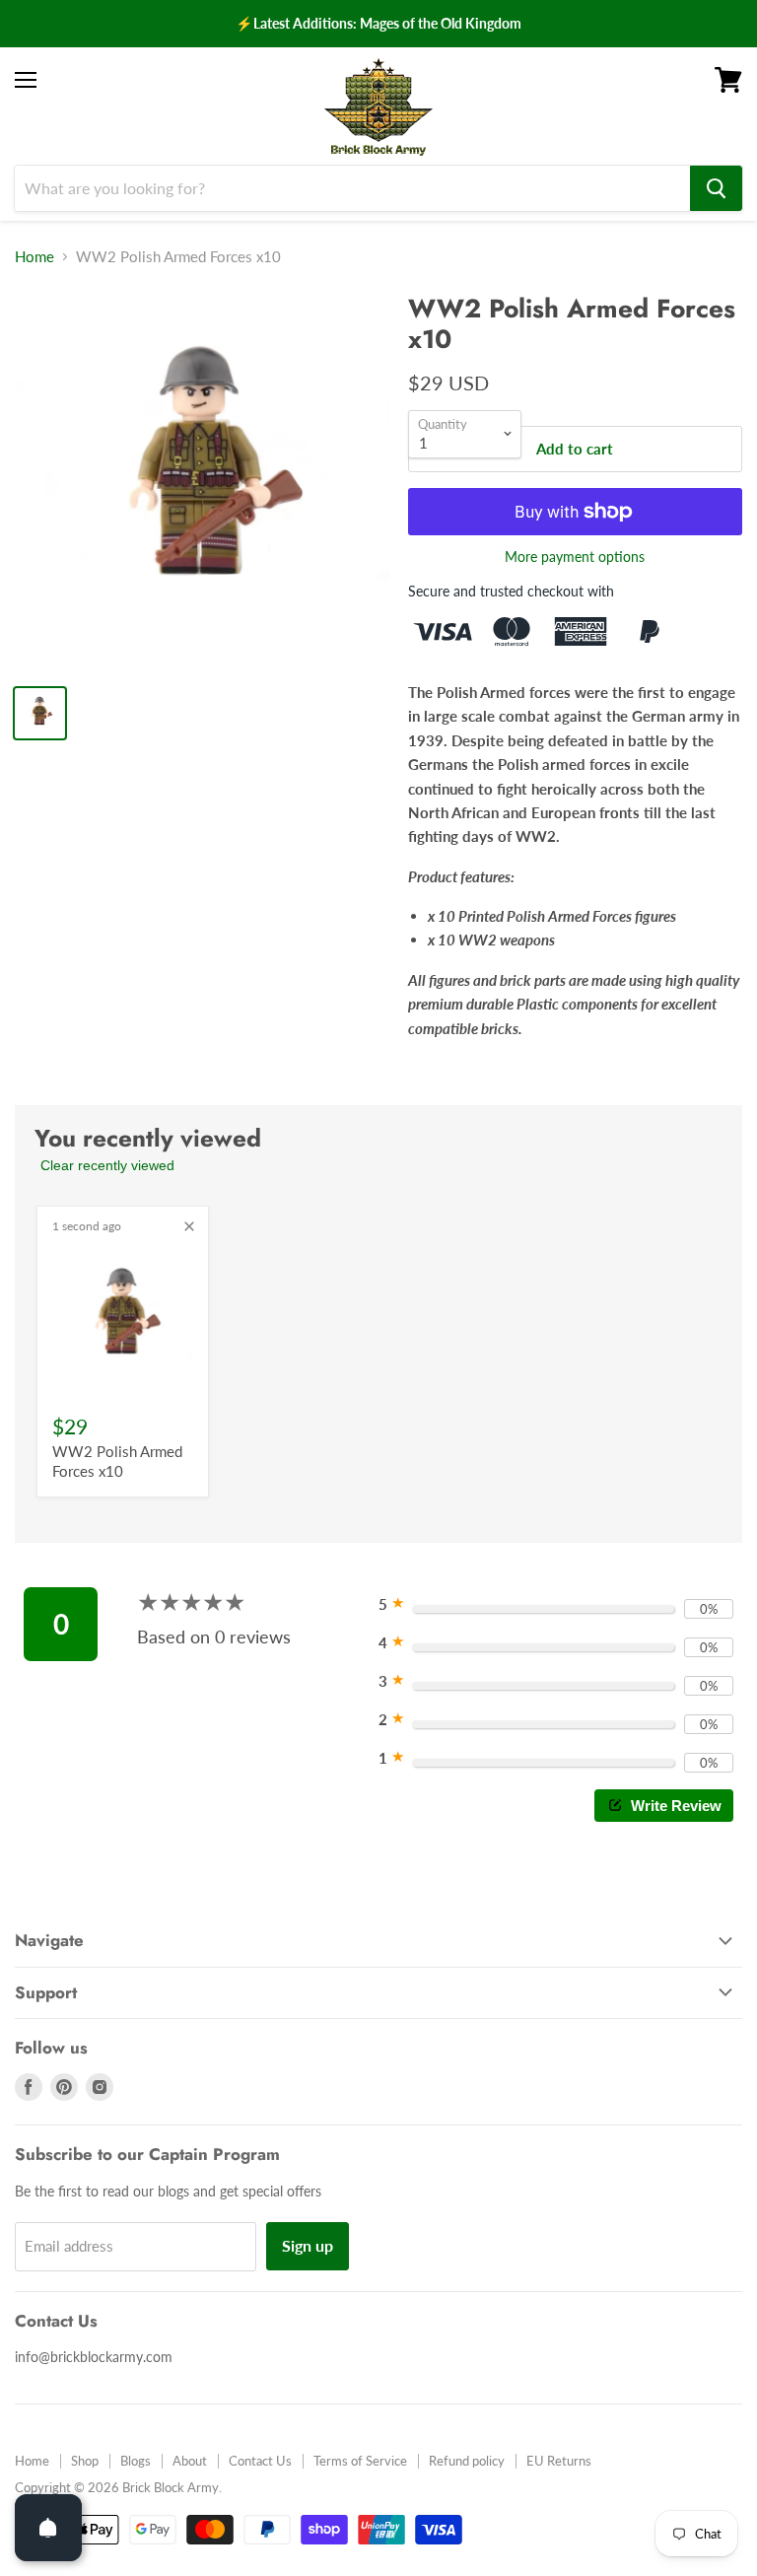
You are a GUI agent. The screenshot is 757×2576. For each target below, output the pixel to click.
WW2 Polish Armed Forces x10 (117, 1461)
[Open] (48, 2528)
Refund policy (467, 2461)
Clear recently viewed (107, 1165)
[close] (189, 1226)
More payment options (575, 557)
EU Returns (559, 2461)
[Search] (716, 188)
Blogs (136, 2461)
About (190, 2461)
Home (34, 257)
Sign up (308, 2245)
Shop (85, 2461)
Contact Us (260, 2461)
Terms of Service (360, 2461)
